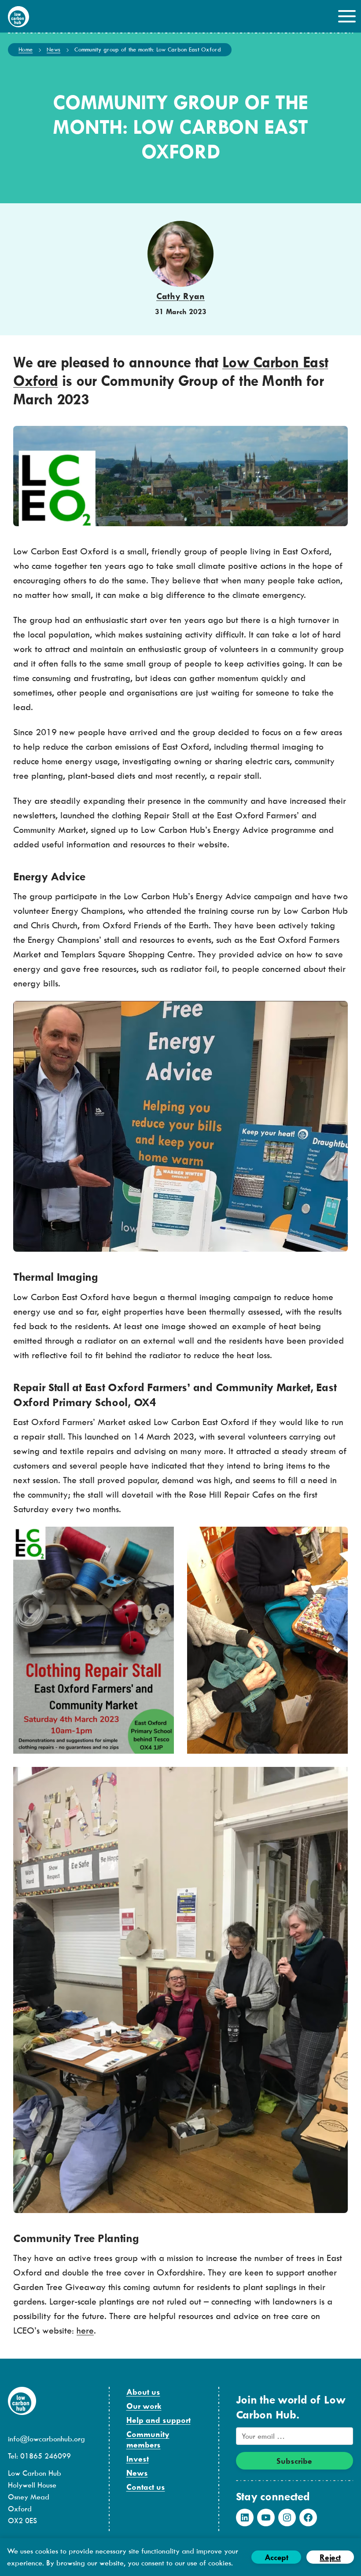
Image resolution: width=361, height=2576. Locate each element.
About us (143, 2392)
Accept (276, 2557)
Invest (138, 2459)
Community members (148, 2439)
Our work (144, 2406)
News (53, 49)
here (85, 2330)
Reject (330, 2557)
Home (26, 49)
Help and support (158, 2420)
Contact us (146, 2487)
